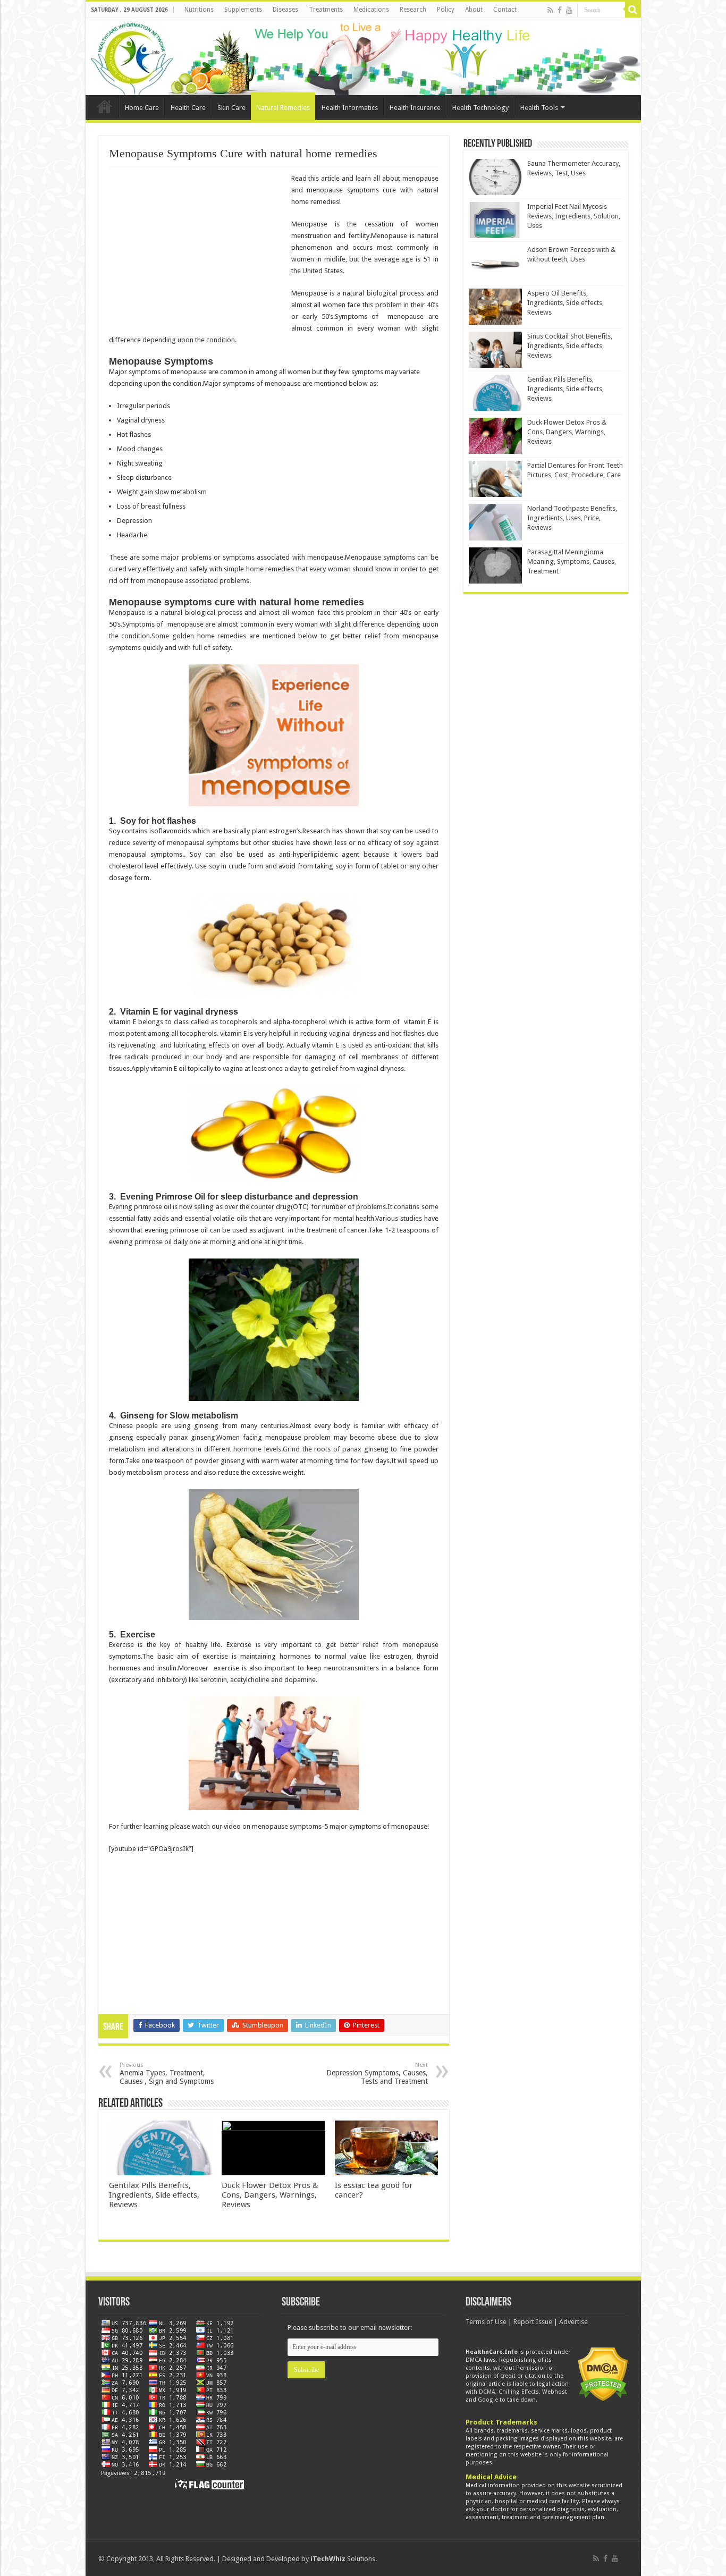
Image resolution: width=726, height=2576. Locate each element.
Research (413, 10)
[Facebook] (560, 10)
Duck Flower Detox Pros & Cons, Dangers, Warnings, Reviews (270, 2195)
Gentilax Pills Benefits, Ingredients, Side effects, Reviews (154, 2195)
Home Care (142, 108)
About (474, 10)
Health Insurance (415, 108)
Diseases (285, 10)
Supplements (243, 10)
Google (488, 2400)
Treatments (326, 10)
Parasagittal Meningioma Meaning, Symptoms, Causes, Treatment (572, 561)
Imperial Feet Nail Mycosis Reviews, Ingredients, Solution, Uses (574, 216)
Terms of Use (486, 2322)
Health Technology (480, 108)
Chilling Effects (519, 2392)
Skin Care (231, 108)
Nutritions (199, 10)
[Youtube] (569, 10)
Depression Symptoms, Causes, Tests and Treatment (377, 2074)
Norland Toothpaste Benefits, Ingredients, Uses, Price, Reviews (572, 518)
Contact (505, 10)
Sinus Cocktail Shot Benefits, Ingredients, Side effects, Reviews (570, 346)
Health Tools (539, 108)
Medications (371, 10)
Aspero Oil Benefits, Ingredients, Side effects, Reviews (565, 303)
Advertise (573, 2322)
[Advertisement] (198, 250)
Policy (446, 10)
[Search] (633, 10)
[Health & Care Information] (132, 57)
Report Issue (533, 2322)
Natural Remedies (283, 108)
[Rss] (550, 10)
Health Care (188, 108)
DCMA (487, 2392)
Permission (531, 2368)
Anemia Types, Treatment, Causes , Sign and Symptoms (167, 2074)
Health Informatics (350, 108)
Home (105, 106)
